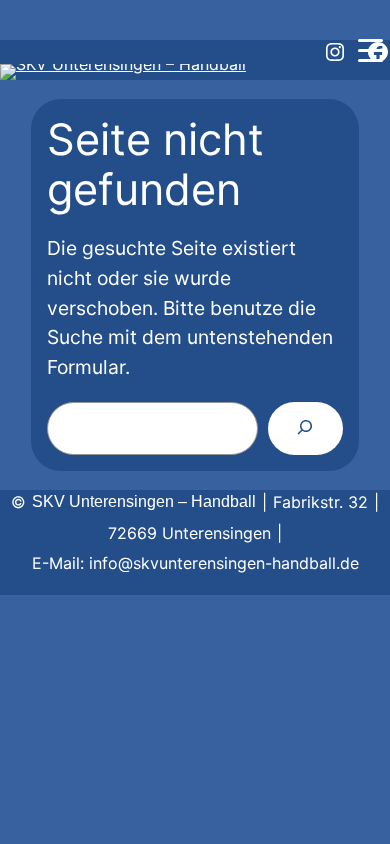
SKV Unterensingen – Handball (144, 501)
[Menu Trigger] (370, 50)
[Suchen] (305, 428)
